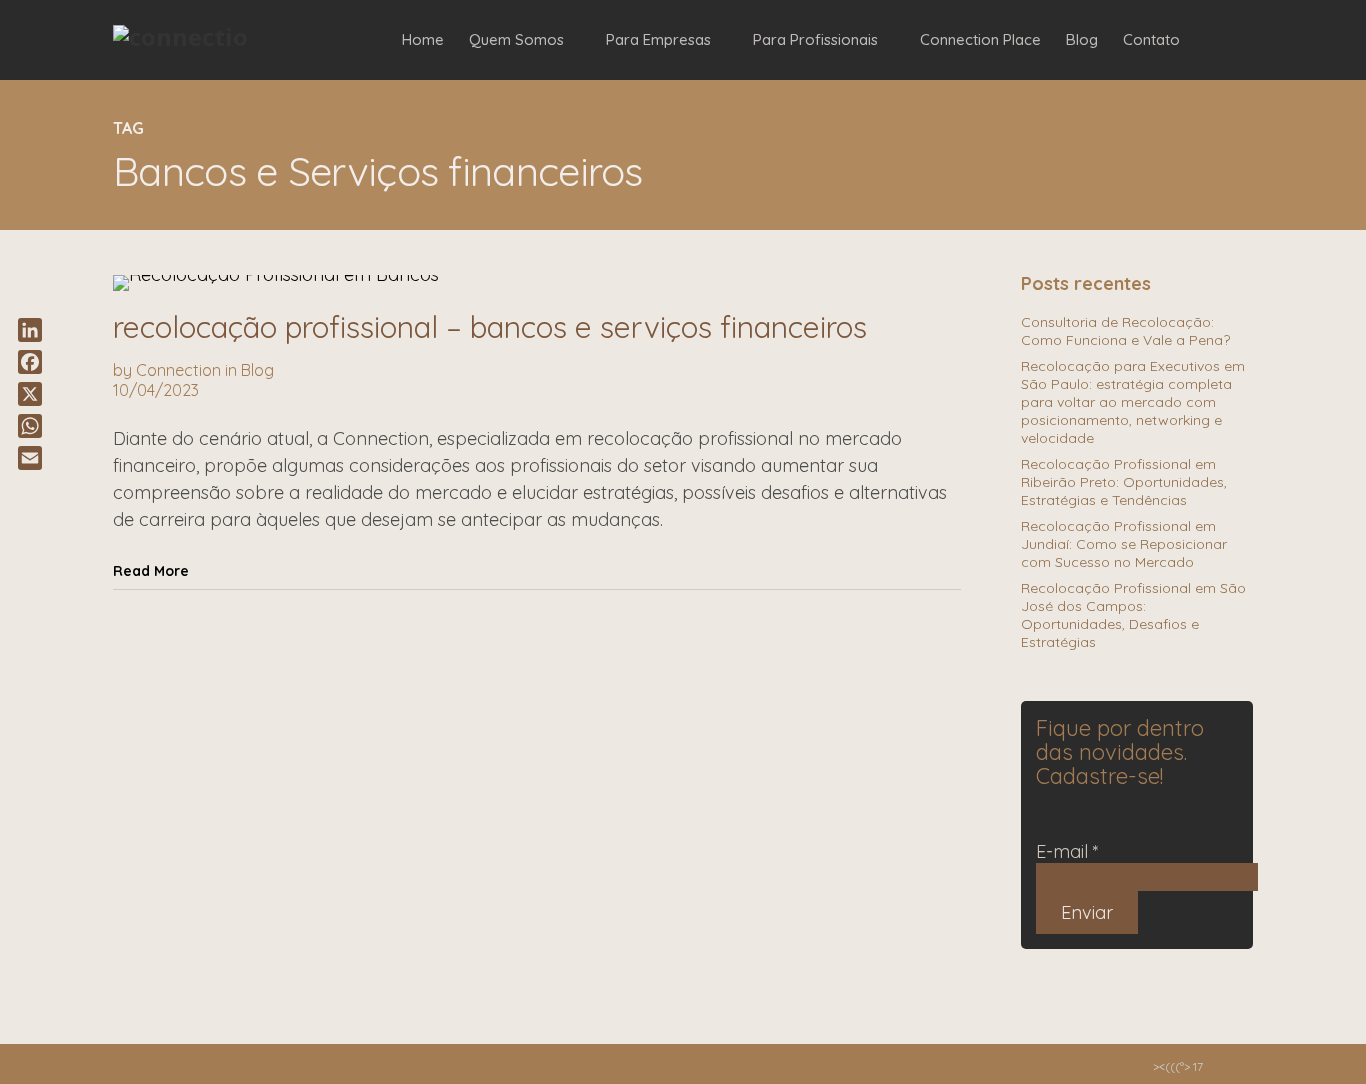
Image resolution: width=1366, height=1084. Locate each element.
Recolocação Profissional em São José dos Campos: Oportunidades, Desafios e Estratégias (1133, 615)
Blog (257, 370)
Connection (178, 370)
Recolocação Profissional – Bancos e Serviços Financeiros (490, 327)
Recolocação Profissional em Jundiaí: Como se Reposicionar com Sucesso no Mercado (1124, 544)
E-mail (1067, 851)
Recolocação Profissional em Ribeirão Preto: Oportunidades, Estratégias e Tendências (1124, 482)
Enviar (1087, 912)
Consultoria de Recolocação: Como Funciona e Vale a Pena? (1125, 331)
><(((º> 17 (1178, 1066)
